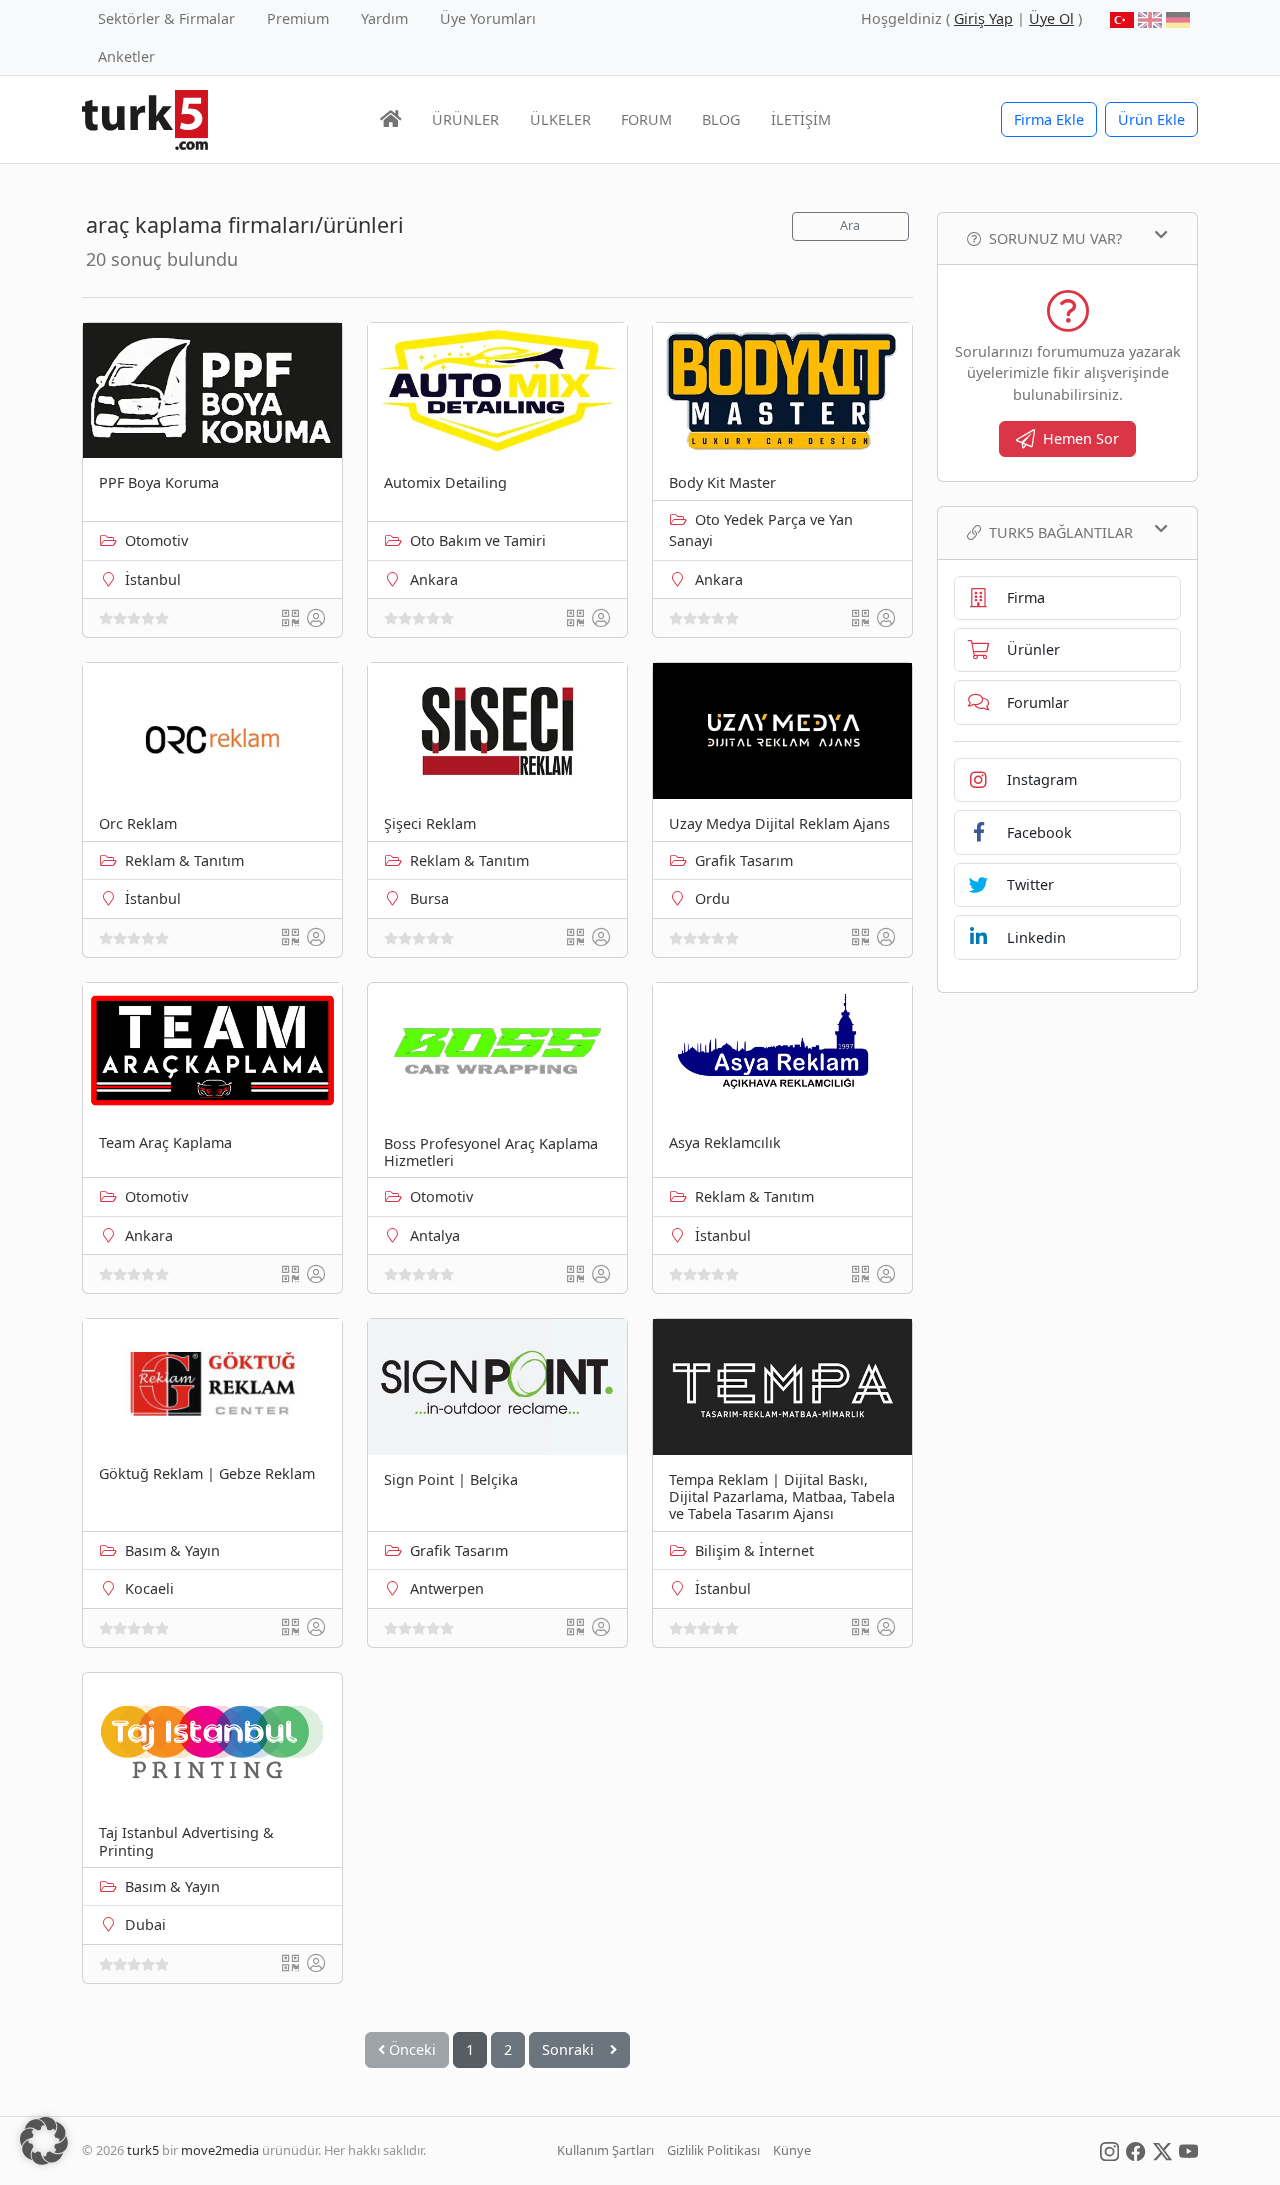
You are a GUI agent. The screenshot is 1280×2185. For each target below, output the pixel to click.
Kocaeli (149, 1588)
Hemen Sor (1081, 438)
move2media (220, 2150)
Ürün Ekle (1151, 119)
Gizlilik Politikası (713, 2150)
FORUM (646, 119)
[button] (44, 2141)
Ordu (712, 898)
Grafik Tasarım (744, 860)
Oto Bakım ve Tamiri (478, 540)
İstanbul (153, 579)
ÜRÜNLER (465, 119)
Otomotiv (156, 540)
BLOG (721, 119)
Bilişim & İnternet (754, 1550)
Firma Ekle (1049, 119)
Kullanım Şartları (605, 2150)
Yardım (384, 18)
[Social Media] (1109, 2150)
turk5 (143, 2150)
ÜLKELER (560, 119)
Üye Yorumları (488, 18)
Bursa (429, 898)
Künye (792, 2150)
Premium (298, 18)
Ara (850, 225)
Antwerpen (447, 1588)
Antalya (435, 1235)
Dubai (145, 1924)
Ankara (434, 579)
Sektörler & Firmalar (166, 18)
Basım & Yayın (172, 1550)
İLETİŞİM (801, 119)
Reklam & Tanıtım (184, 860)
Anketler (126, 56)
